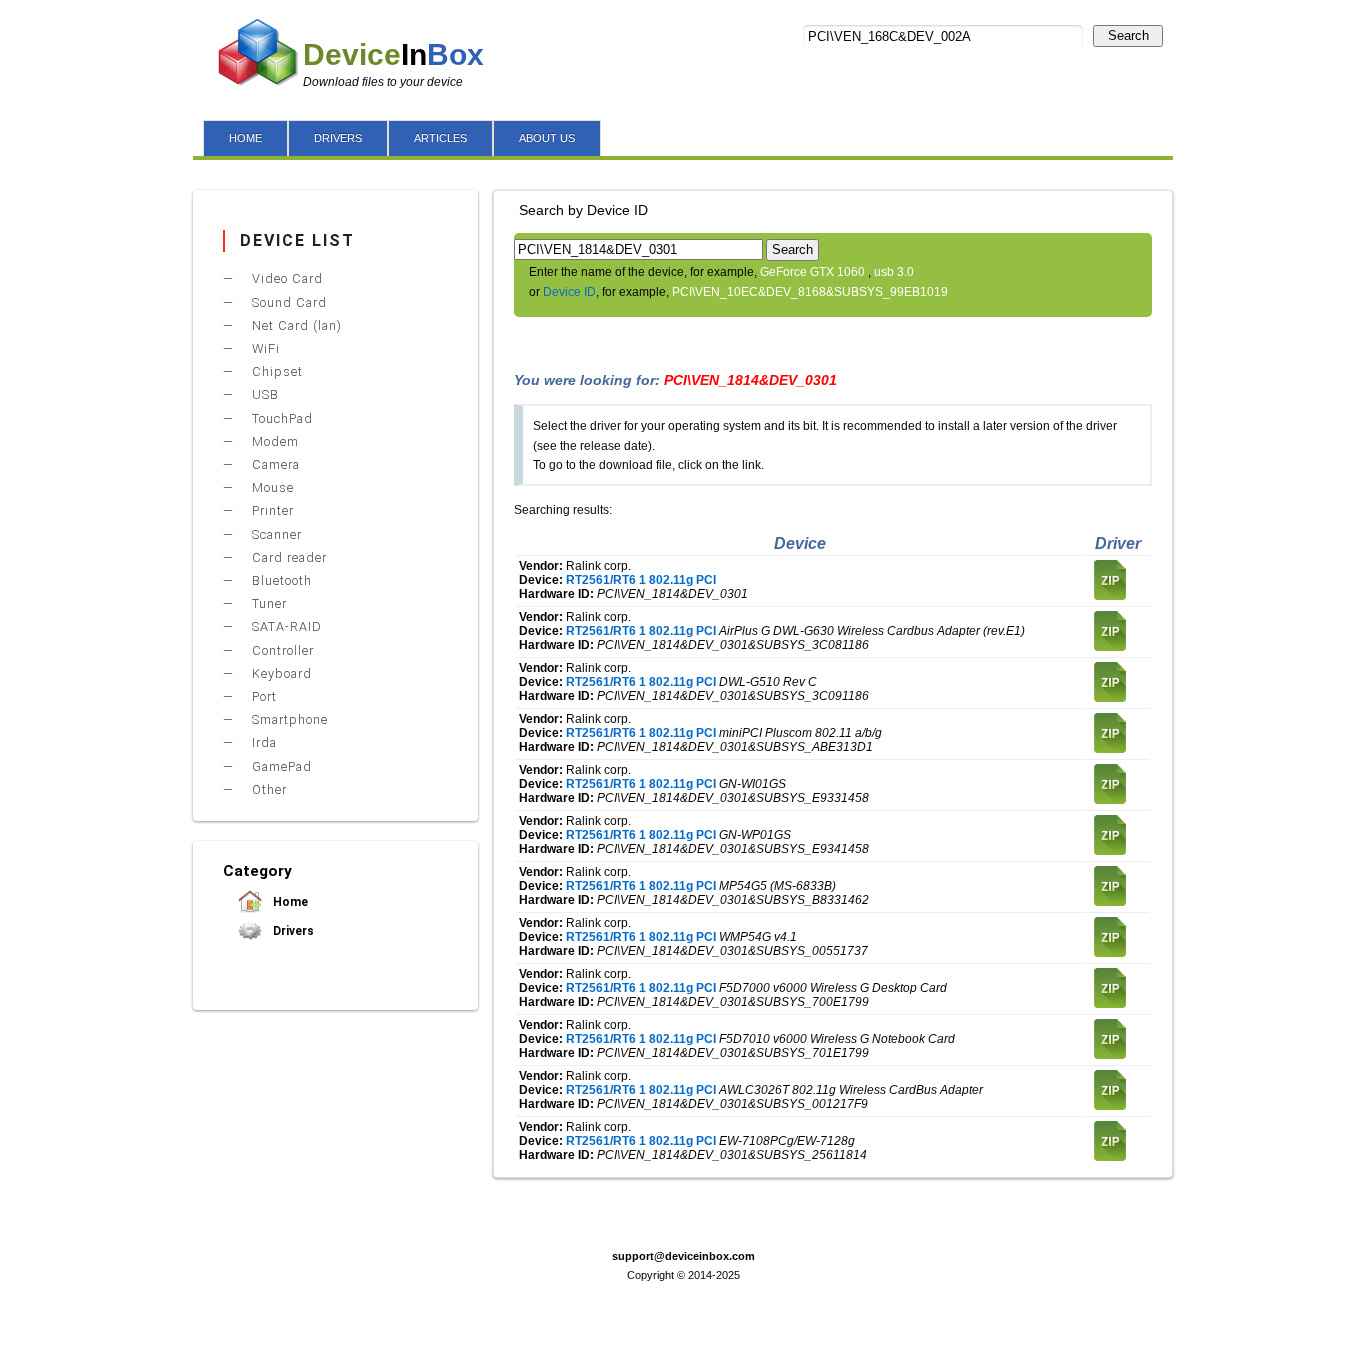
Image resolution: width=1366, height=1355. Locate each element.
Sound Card (287, 302)
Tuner (267, 603)
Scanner (275, 534)
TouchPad (280, 418)
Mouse (271, 487)
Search (1128, 35)
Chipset (275, 371)
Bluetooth (280, 580)
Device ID (569, 292)
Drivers (292, 931)
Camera (274, 464)
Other (267, 789)
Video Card (285, 278)
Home (289, 902)
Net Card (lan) (295, 325)
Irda (262, 742)
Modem (273, 441)
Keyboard (280, 673)
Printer (271, 510)
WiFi (264, 348)
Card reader (287, 557)
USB (263, 394)
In (393, 54)
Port (262, 696)
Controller (281, 650)
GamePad (280, 766)
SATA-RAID (285, 626)
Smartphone (288, 719)
